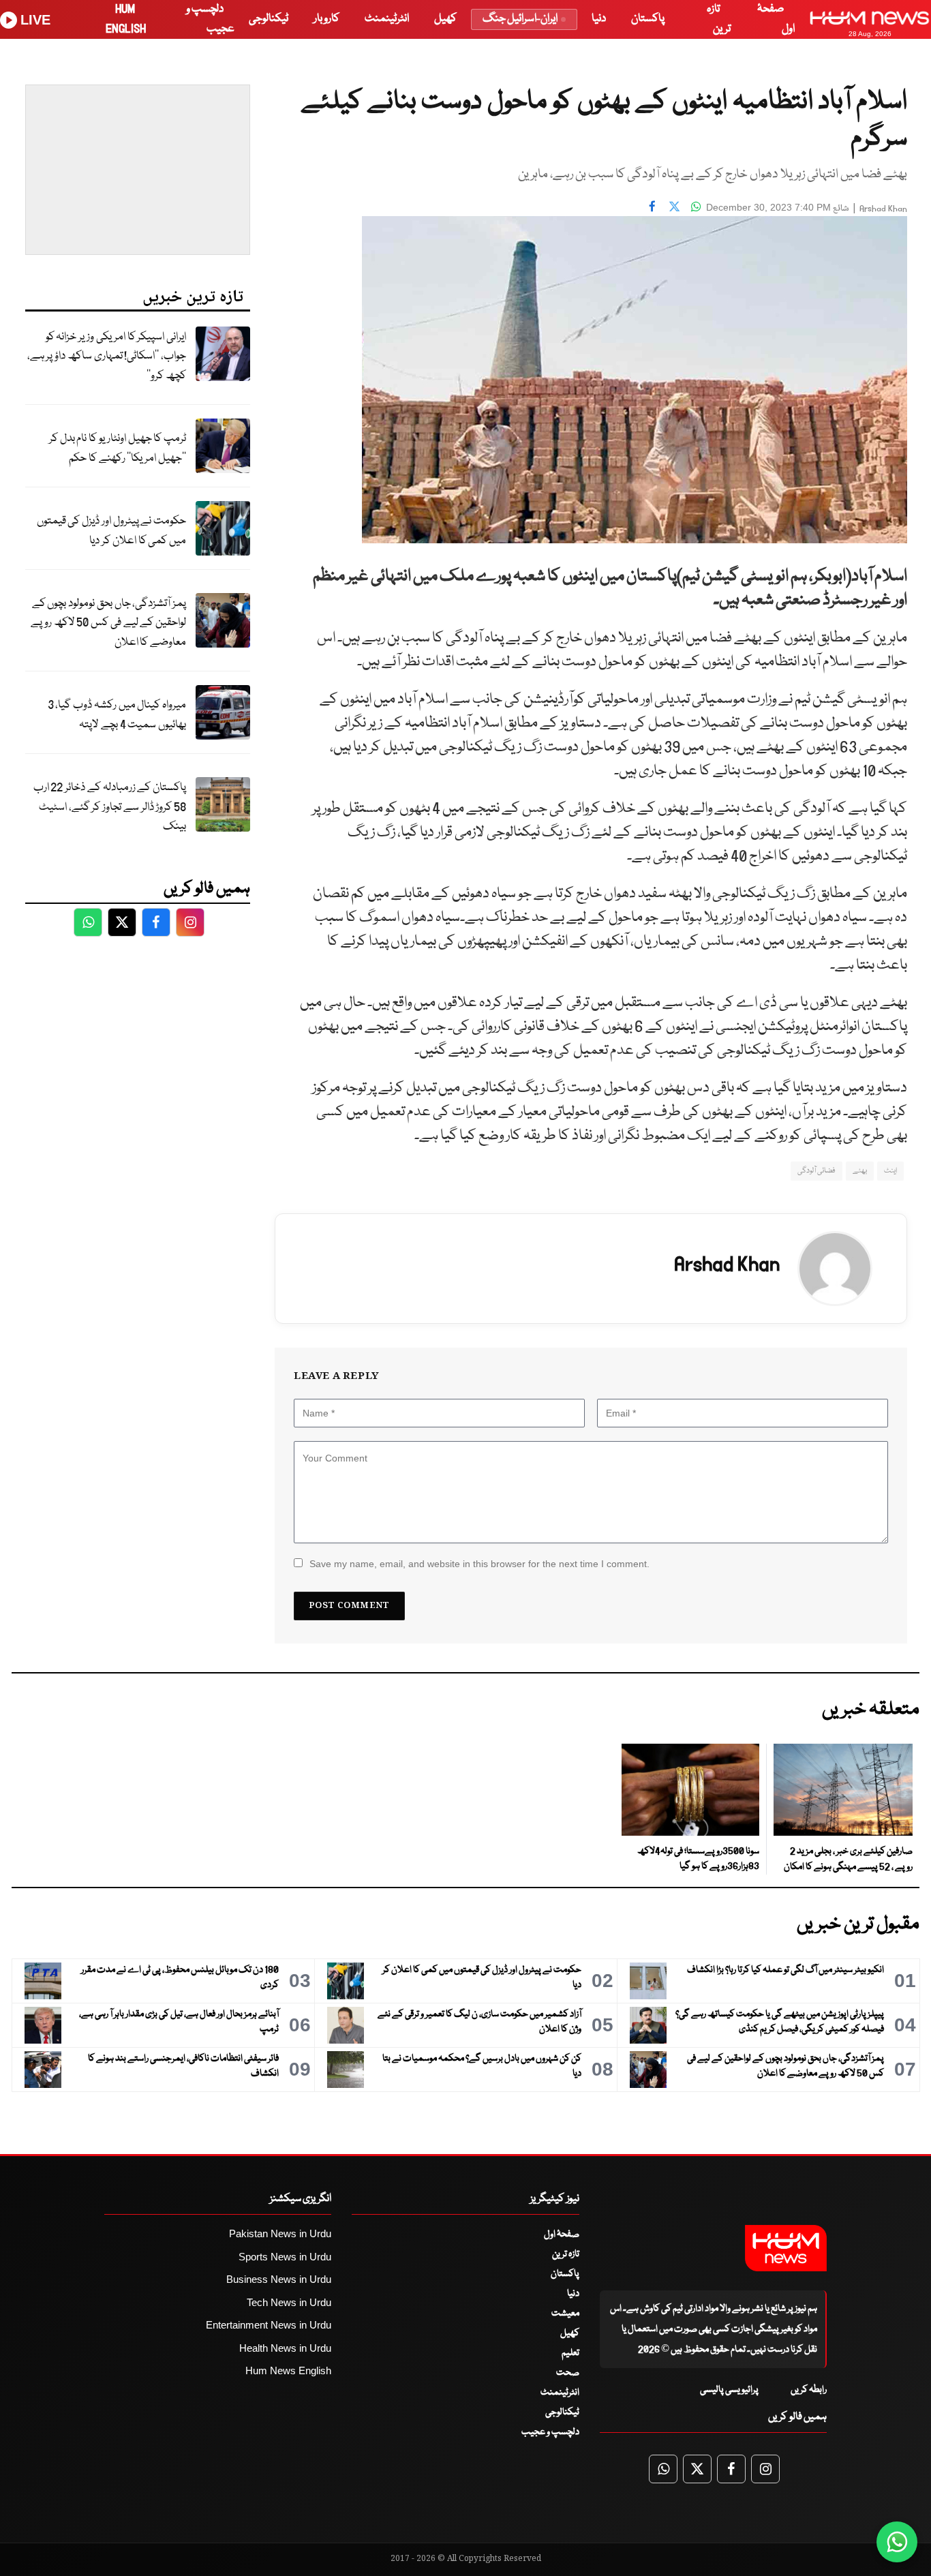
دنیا (599, 19)
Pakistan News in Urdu (280, 2233)
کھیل (445, 19)
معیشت (565, 2314)
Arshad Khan (883, 209)
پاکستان (648, 19)
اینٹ (890, 1171)
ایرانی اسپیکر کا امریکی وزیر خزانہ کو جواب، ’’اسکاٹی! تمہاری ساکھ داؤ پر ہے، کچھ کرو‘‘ (107, 357)
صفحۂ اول (562, 2234)
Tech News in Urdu (289, 2302)
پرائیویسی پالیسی (729, 2390)
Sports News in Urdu (285, 2257)
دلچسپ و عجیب (550, 2432)
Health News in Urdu (285, 2348)
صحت (568, 2373)
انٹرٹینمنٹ (387, 19)
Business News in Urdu (279, 2279)
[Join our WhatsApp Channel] (897, 2542)
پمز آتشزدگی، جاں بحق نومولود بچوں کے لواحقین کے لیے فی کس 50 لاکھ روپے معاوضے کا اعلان (108, 623)
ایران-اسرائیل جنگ (520, 19)
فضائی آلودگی (816, 1171)
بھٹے (860, 1171)
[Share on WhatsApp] (696, 206)
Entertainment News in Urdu (269, 2325)
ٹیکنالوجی (269, 19)
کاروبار (326, 19)
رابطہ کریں (809, 2390)
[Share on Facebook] (652, 206)
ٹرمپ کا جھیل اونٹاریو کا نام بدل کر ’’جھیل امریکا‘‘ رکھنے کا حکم (118, 449)
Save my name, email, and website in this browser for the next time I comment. (479, 1564)
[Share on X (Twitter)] (674, 206)
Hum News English (288, 2370)
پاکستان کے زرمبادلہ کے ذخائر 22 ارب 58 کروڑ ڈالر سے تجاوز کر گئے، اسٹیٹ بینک (110, 807)
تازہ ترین (566, 2254)
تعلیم (570, 2353)
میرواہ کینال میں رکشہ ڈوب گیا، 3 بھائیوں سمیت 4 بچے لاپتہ (117, 715)
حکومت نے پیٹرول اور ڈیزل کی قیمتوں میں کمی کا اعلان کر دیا (111, 531)
